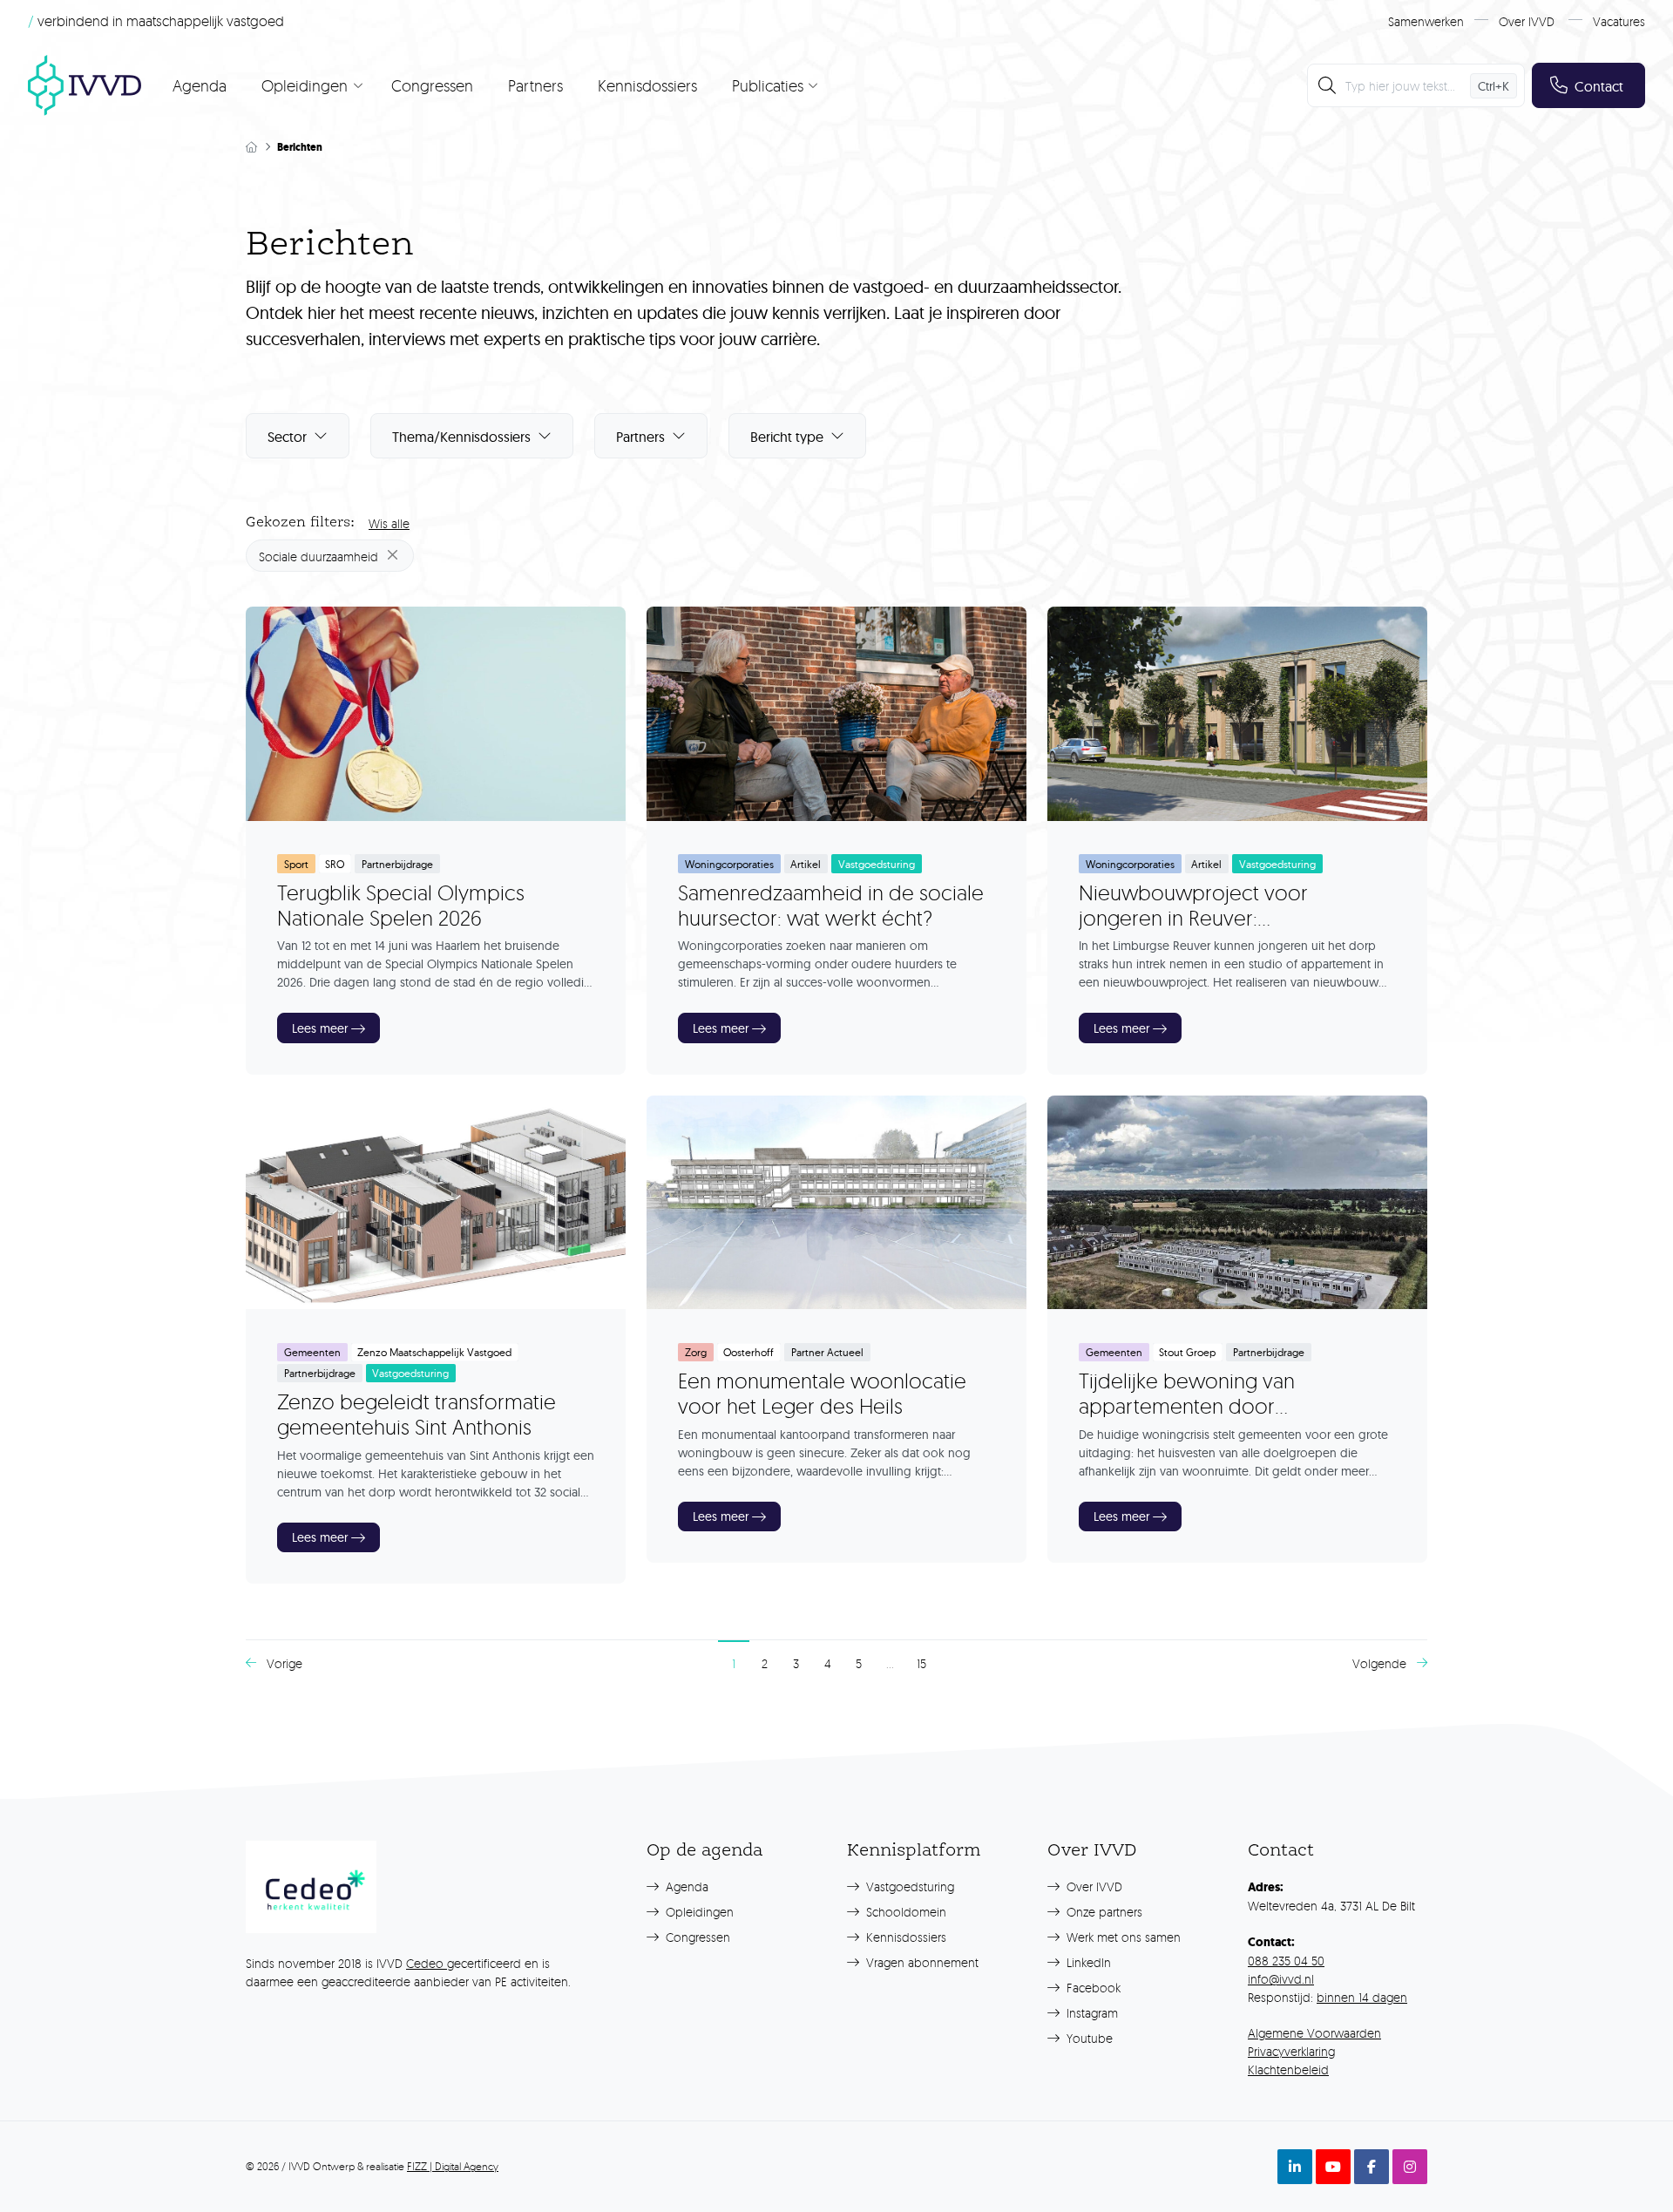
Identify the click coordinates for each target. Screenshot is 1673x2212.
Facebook (1092, 1988)
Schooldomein (904, 1912)
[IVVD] (85, 85)
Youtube (1088, 2038)
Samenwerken (1426, 21)
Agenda (200, 85)
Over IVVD (1527, 21)
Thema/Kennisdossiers (461, 437)
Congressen (432, 85)
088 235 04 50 (1286, 1961)
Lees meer (320, 1028)
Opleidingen (698, 1912)
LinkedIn (1087, 1962)
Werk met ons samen (1122, 1937)
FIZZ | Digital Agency (453, 2166)
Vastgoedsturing (908, 1886)
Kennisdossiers (647, 85)
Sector (287, 437)
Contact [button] (1599, 86)
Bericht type (787, 437)
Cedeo (427, 1963)
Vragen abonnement (921, 1962)
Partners (535, 85)
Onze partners (1103, 1912)
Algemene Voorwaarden (1314, 2033)
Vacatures (1619, 21)
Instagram (1090, 2013)
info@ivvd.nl (1281, 1979)
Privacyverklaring (1291, 2051)
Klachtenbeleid (1288, 2070)
